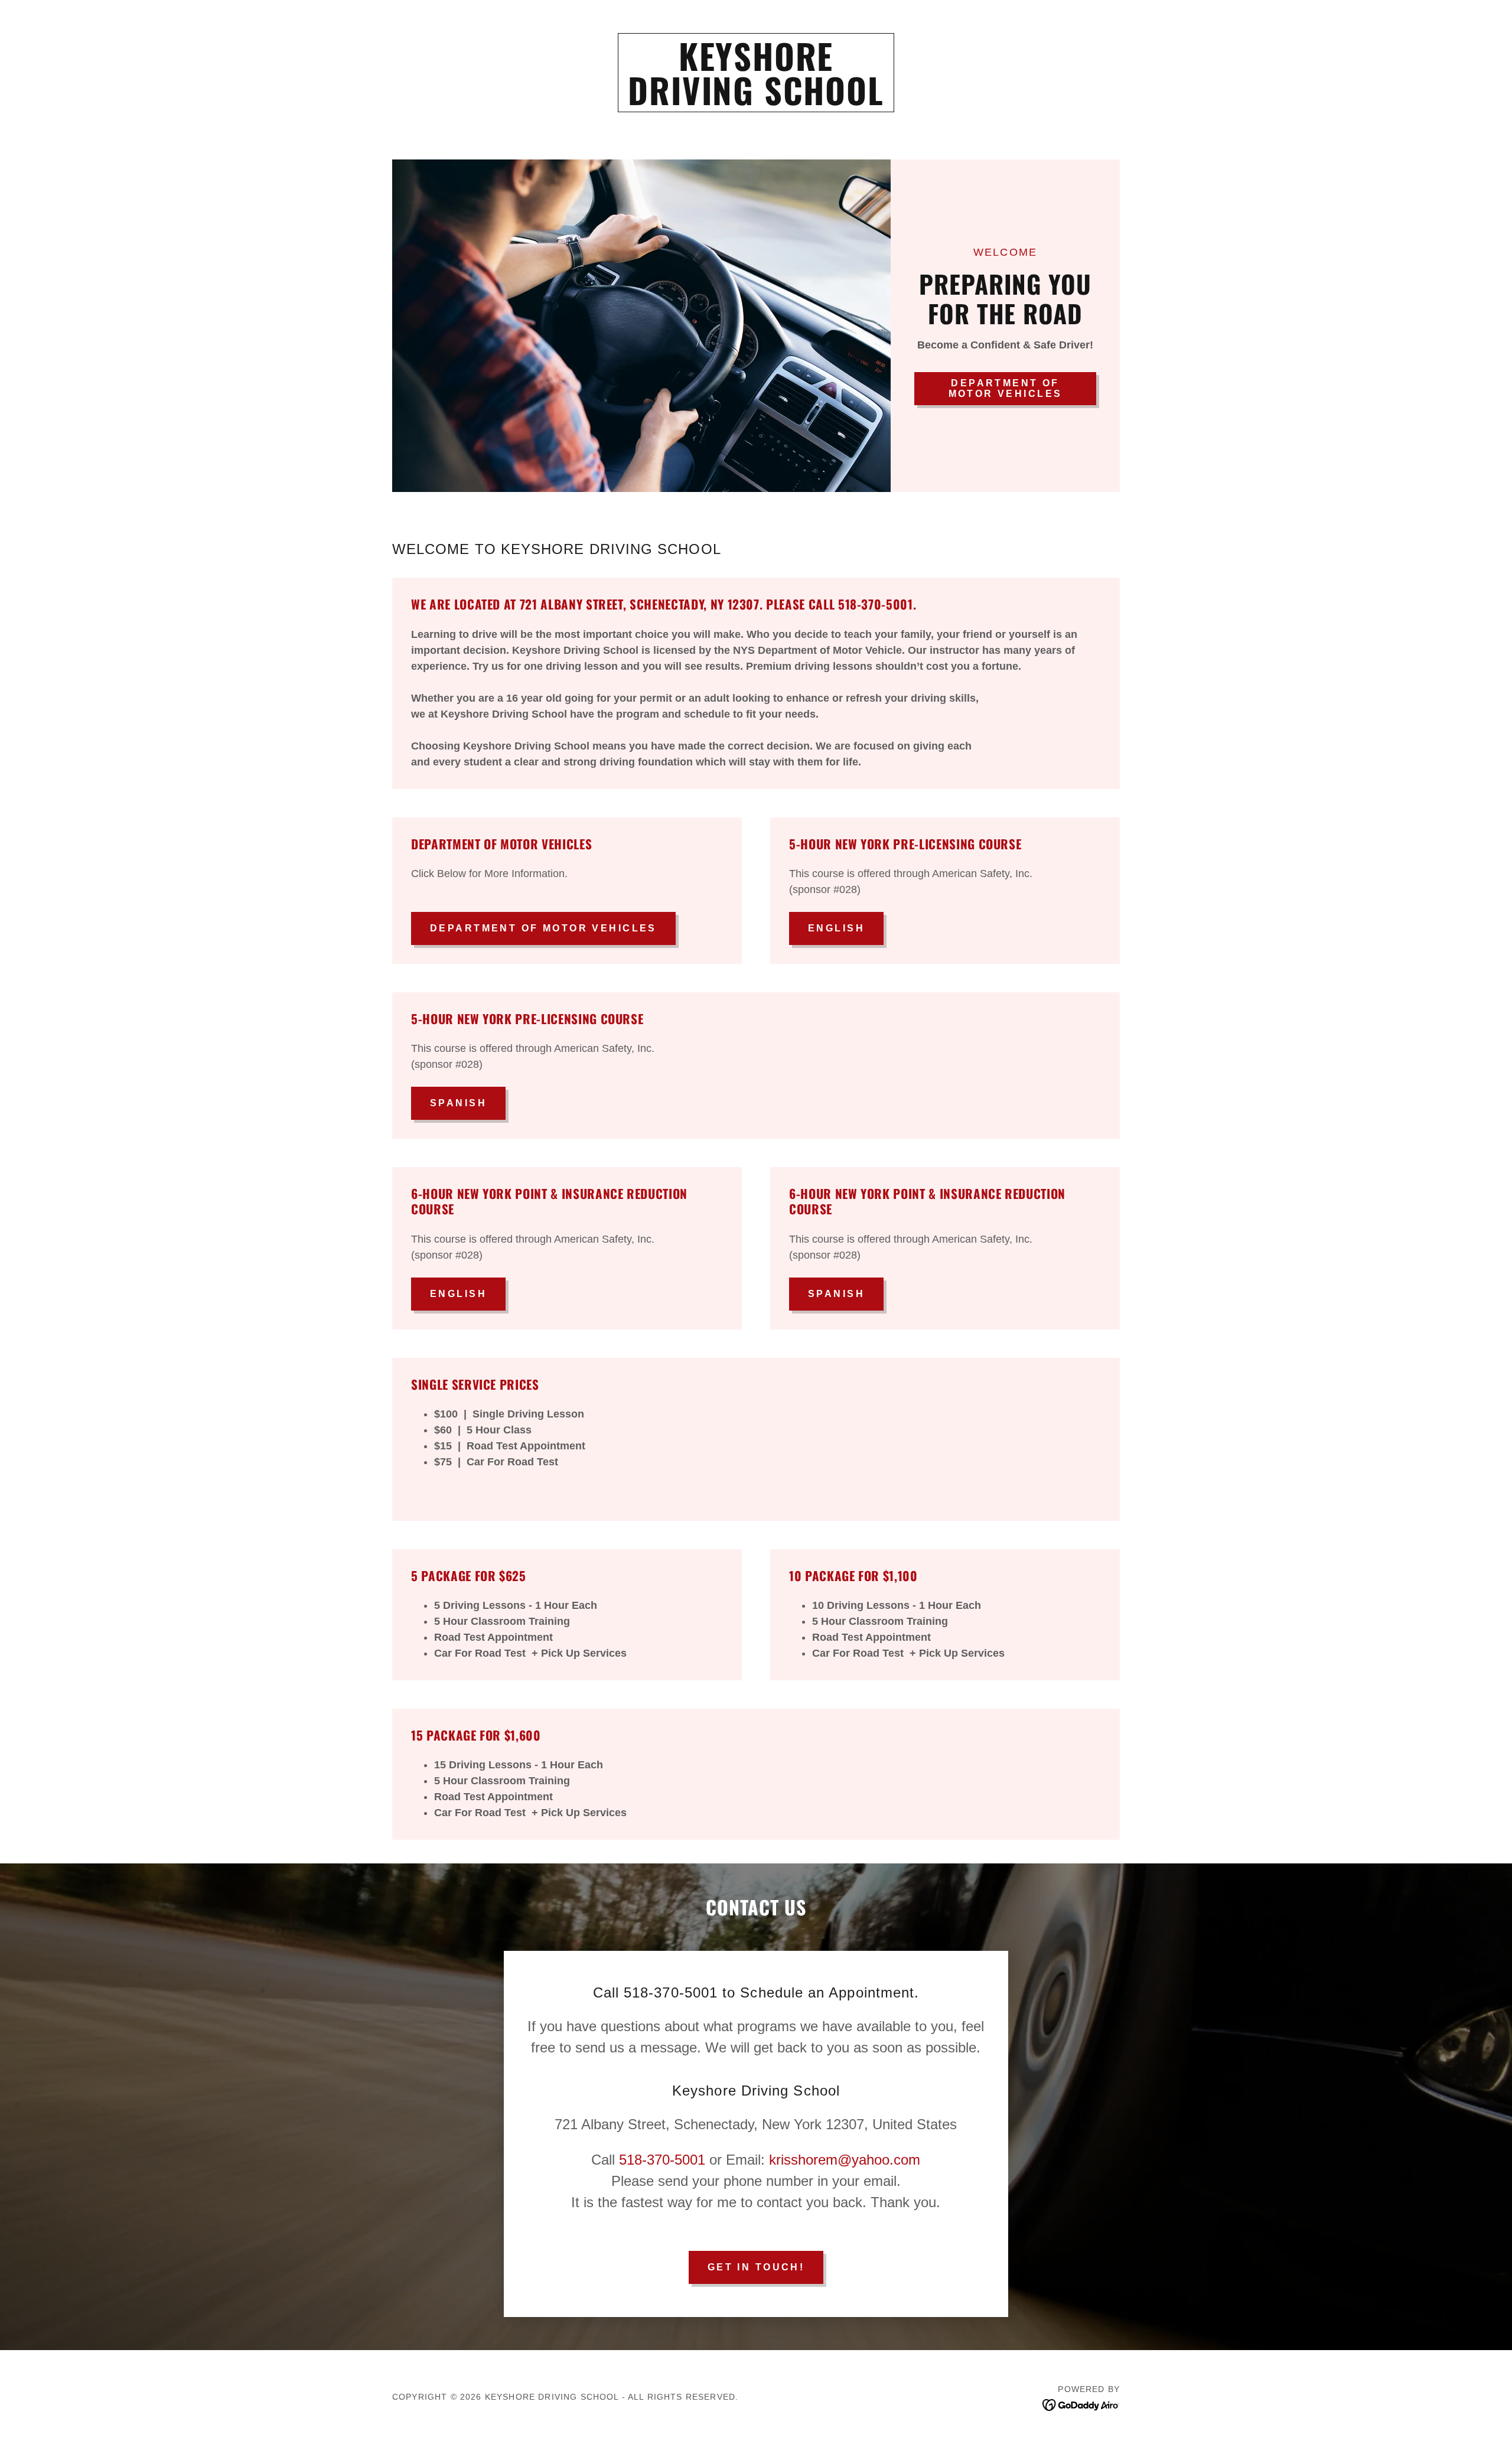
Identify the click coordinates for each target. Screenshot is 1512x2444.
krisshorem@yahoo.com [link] (845, 2160)
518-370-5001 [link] (662, 2160)
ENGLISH (836, 928)
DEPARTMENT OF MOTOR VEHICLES (543, 928)
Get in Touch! (756, 2267)
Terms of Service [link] (274, 2229)
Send (151, 2275)
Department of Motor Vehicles (1006, 388)
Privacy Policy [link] (198, 2229)
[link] (756, 102)
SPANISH (458, 1103)
